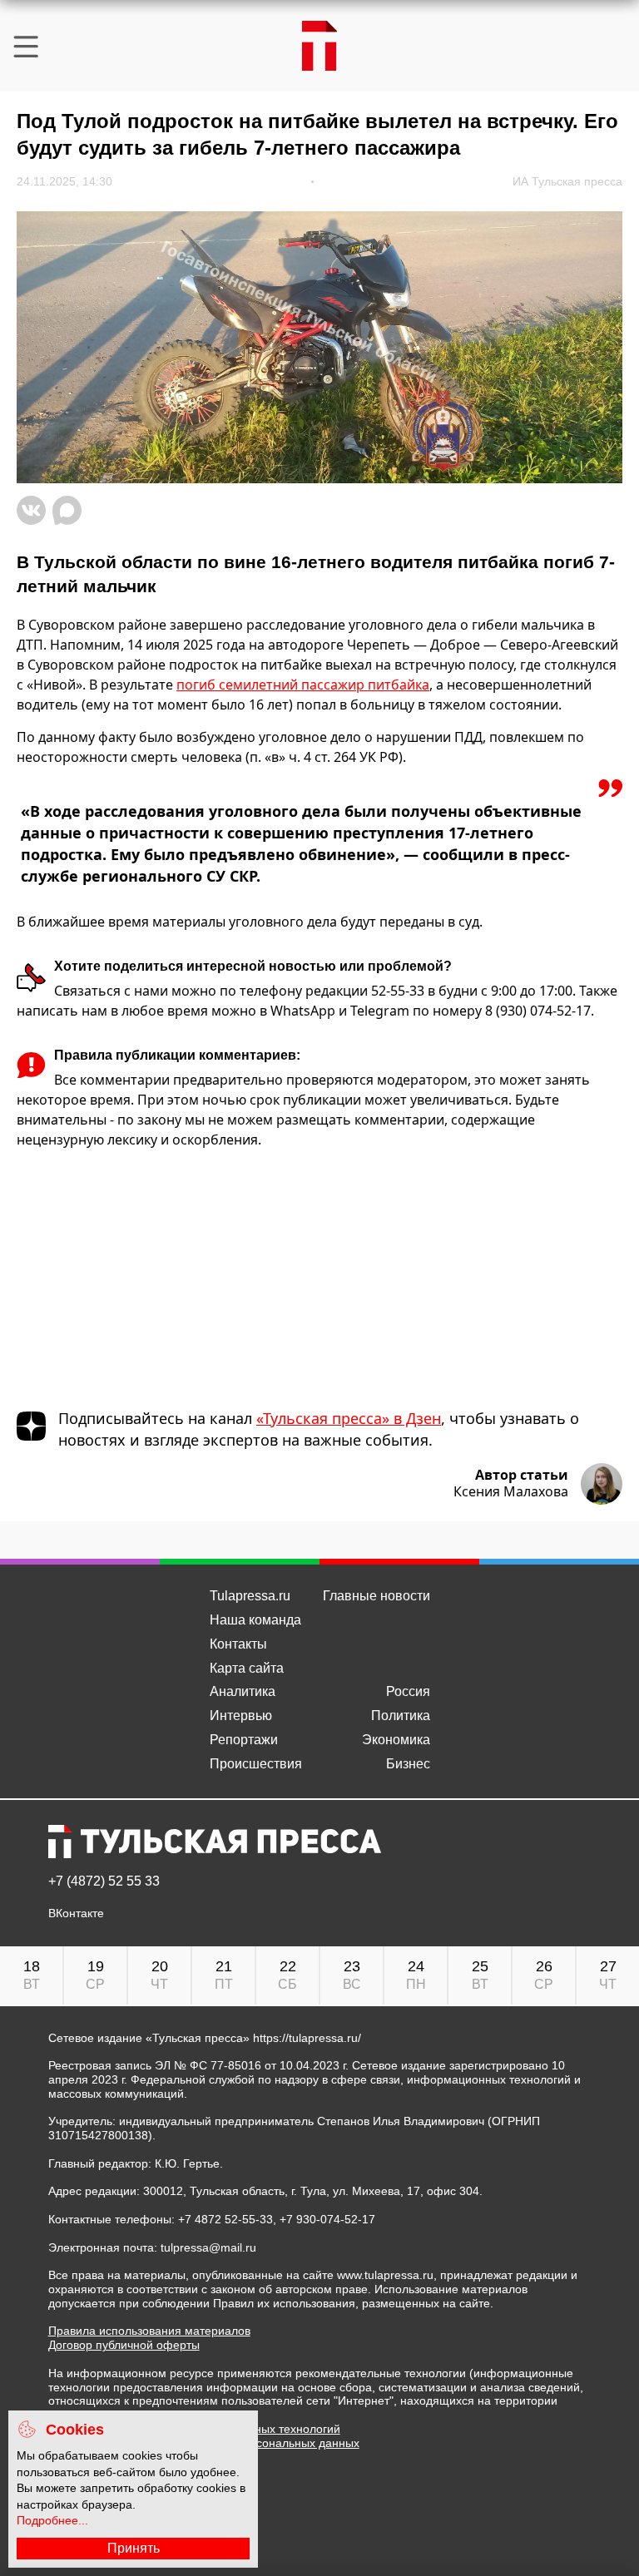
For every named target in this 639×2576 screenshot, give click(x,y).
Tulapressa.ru (250, 1596)
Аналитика (243, 1691)
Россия (408, 1691)
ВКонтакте (76, 1913)
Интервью (241, 1716)
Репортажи (244, 1740)
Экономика (396, 1740)
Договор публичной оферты (124, 2345)
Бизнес (408, 1764)
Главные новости (376, 1596)
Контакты (238, 1644)
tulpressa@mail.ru (208, 2247)
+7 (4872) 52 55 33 (104, 1881)
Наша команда (255, 1620)
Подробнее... (52, 2520)
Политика (401, 1716)
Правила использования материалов (149, 2331)
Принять (134, 2548)
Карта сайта (247, 1668)
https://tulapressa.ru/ (307, 2038)
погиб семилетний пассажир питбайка (303, 685)
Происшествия (256, 1764)
